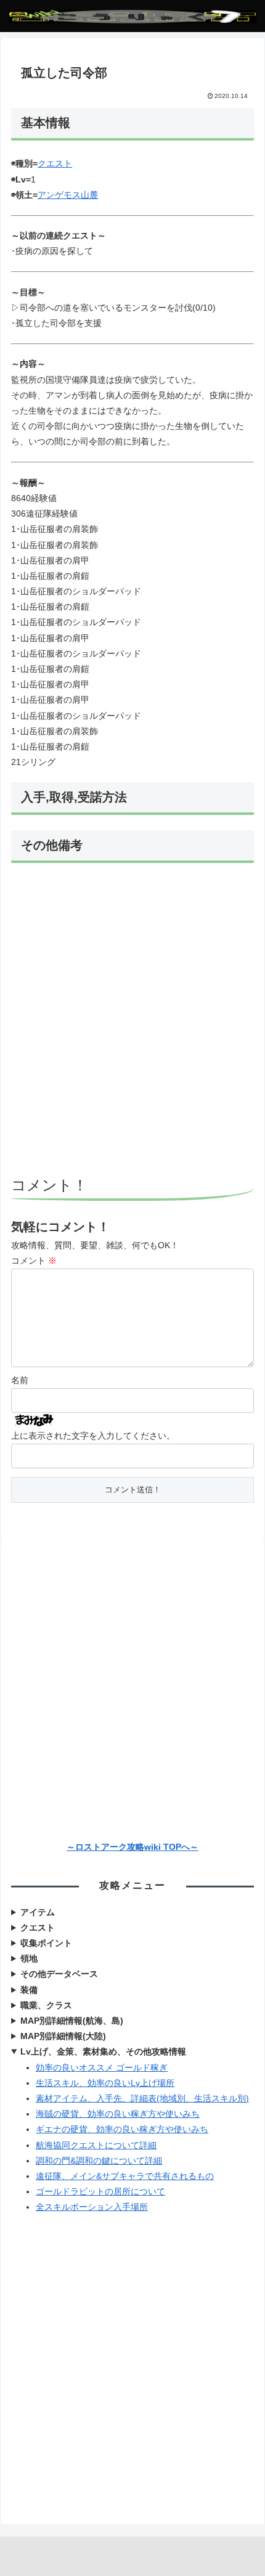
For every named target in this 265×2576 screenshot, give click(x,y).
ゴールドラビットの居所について (100, 2191)
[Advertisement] (132, 1021)
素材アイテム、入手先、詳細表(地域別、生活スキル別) (142, 2098)
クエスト (55, 163)
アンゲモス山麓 (68, 195)
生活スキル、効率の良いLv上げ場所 (105, 2083)
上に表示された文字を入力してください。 (93, 1436)
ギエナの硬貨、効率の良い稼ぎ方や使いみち (122, 2129)
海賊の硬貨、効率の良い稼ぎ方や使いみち (118, 2114)
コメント (34, 1261)
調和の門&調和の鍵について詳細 (99, 2161)
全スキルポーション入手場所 (92, 2207)
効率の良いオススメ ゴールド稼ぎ (102, 2067)
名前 (20, 1380)
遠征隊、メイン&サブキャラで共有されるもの (125, 2176)
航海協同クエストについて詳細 (96, 2145)
